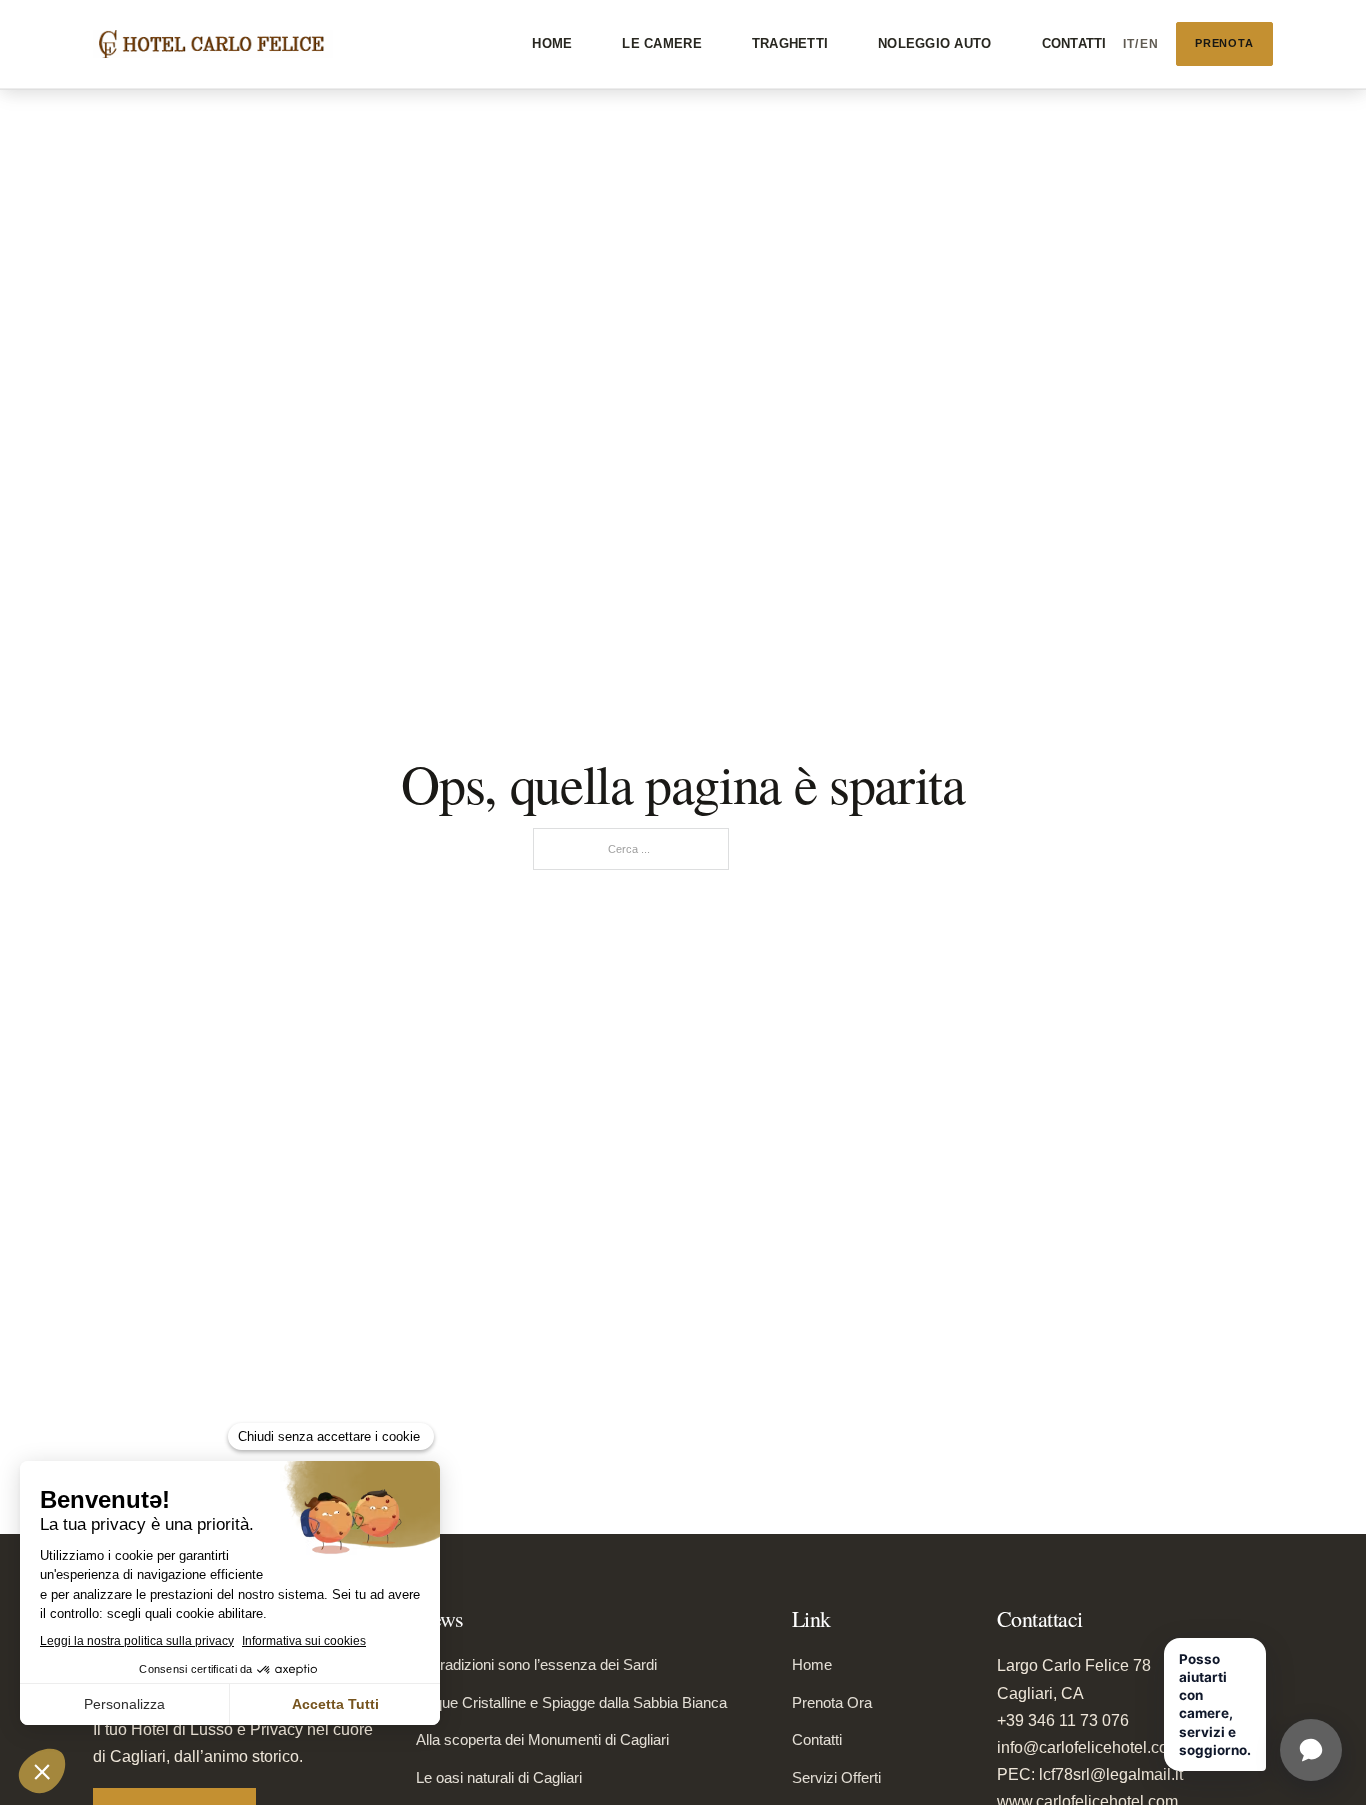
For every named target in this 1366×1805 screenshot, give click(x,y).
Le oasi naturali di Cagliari (499, 1777)
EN (1150, 44)
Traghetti (790, 43)
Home (552, 43)
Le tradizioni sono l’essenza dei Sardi (536, 1664)
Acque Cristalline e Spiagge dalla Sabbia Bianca (571, 1702)
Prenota (1224, 43)
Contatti (1074, 43)
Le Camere (661, 43)
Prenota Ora (832, 1702)
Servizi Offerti (836, 1777)
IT (1129, 44)
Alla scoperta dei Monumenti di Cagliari (542, 1739)
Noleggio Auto (934, 43)
